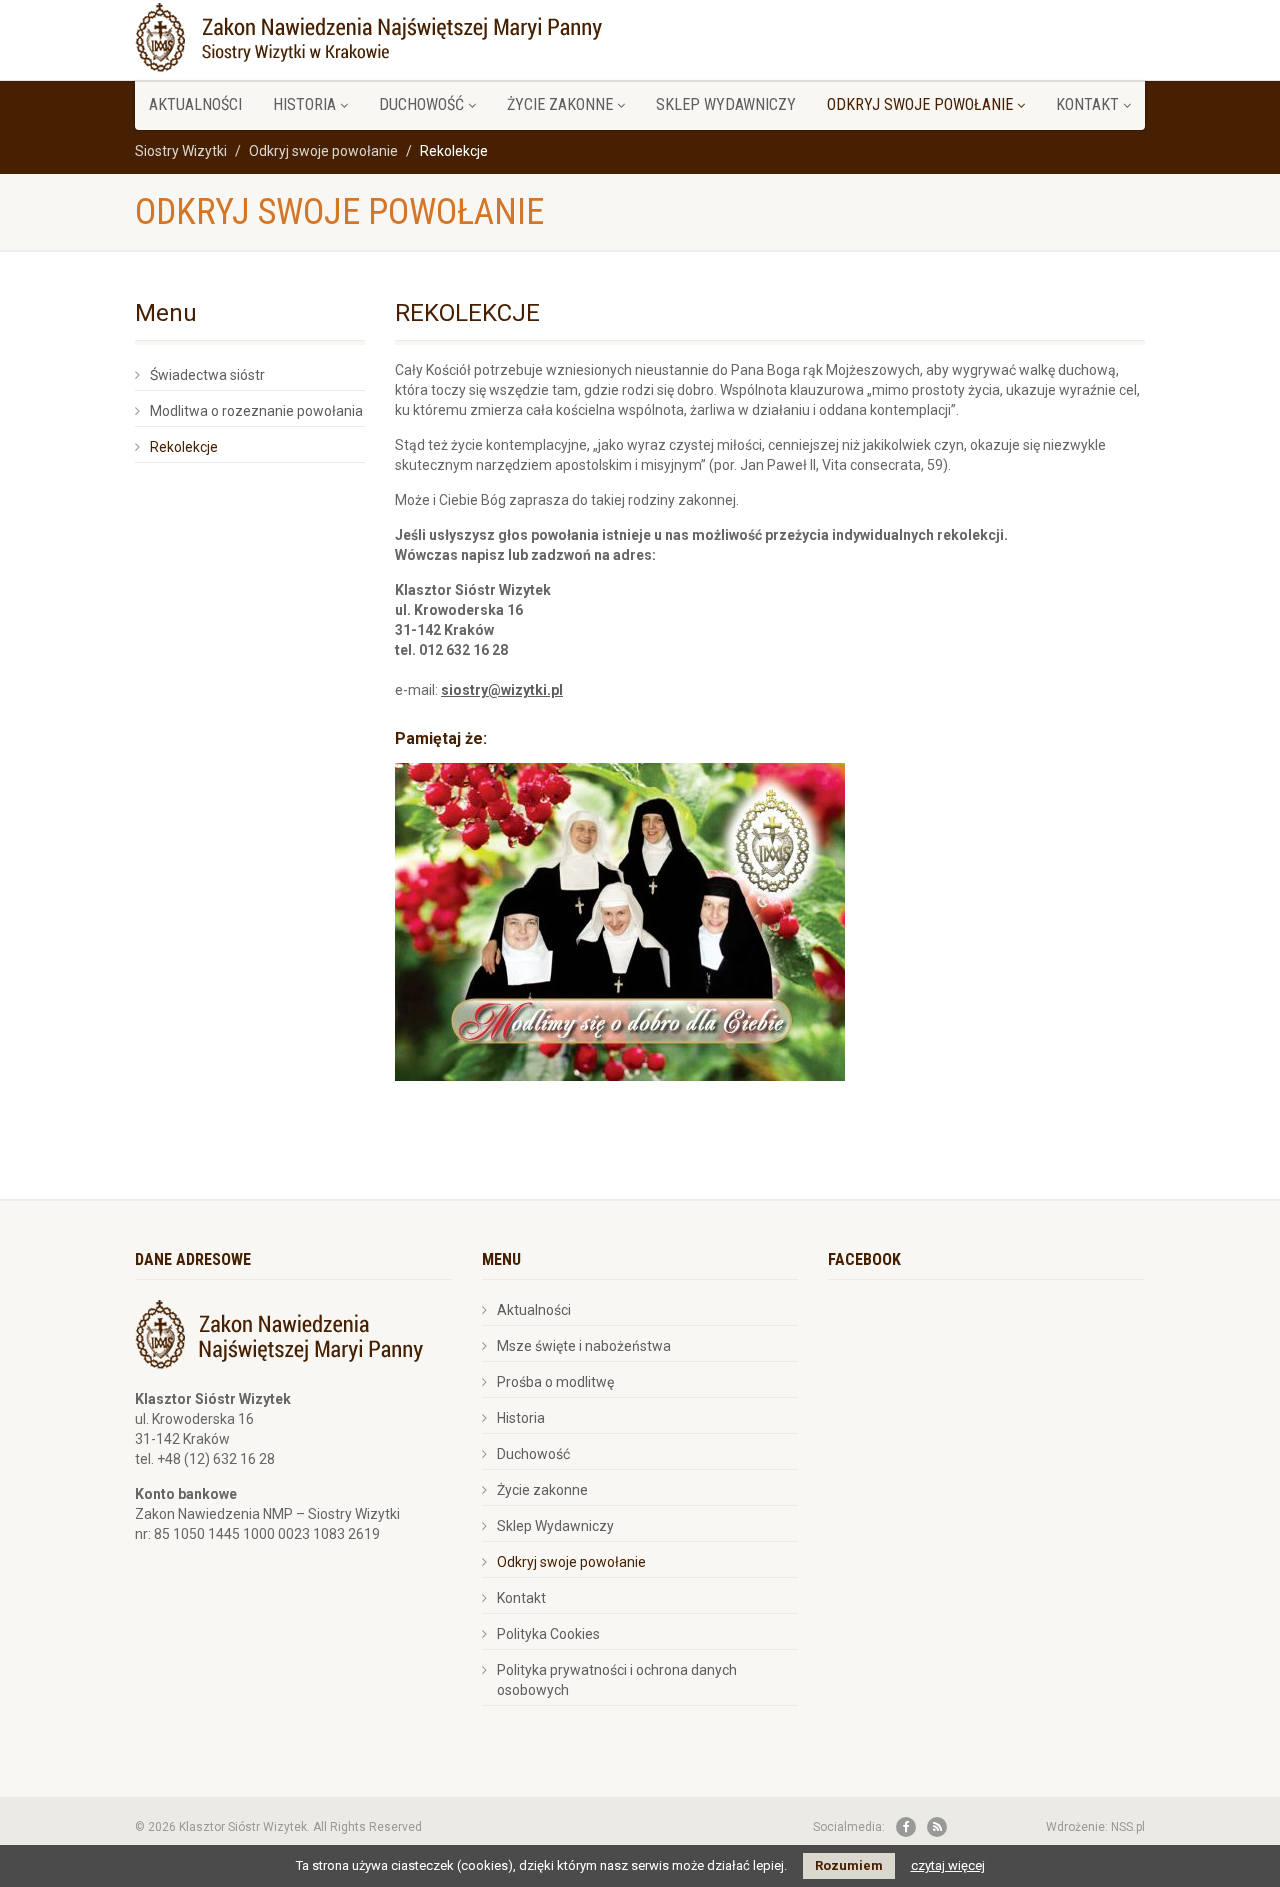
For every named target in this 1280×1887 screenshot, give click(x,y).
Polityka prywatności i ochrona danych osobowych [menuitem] (617, 1680)
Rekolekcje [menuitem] (184, 447)
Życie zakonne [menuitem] (560, 104)
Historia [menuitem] (304, 104)
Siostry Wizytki (181, 151)
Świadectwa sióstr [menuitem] (207, 375)
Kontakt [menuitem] (1087, 104)
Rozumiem (849, 1865)
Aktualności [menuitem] (195, 104)
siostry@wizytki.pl (502, 690)
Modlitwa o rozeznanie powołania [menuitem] (256, 411)
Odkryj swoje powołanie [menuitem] (920, 104)
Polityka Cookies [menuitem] (548, 1634)
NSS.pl (1128, 1827)
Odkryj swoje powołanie (323, 151)
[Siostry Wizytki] (368, 35)
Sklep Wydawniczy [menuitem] (726, 104)
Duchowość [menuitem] (421, 104)
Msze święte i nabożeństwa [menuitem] (584, 1346)
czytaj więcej (948, 1865)
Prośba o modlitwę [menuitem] (555, 1382)
